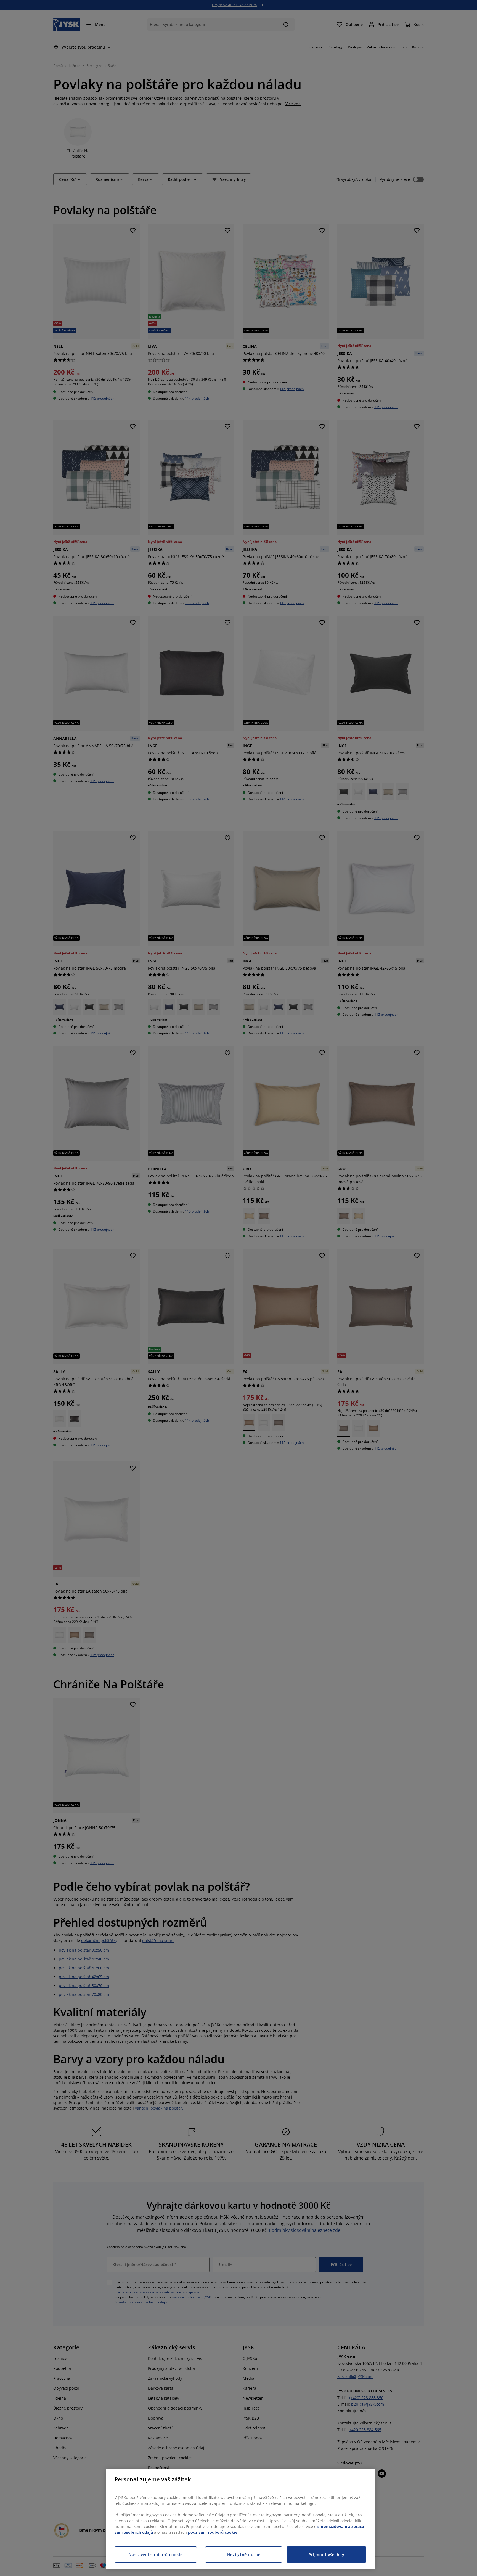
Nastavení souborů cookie (156, 2555)
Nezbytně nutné (244, 2555)
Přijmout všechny (327, 2555)
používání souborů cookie (213, 2532)
